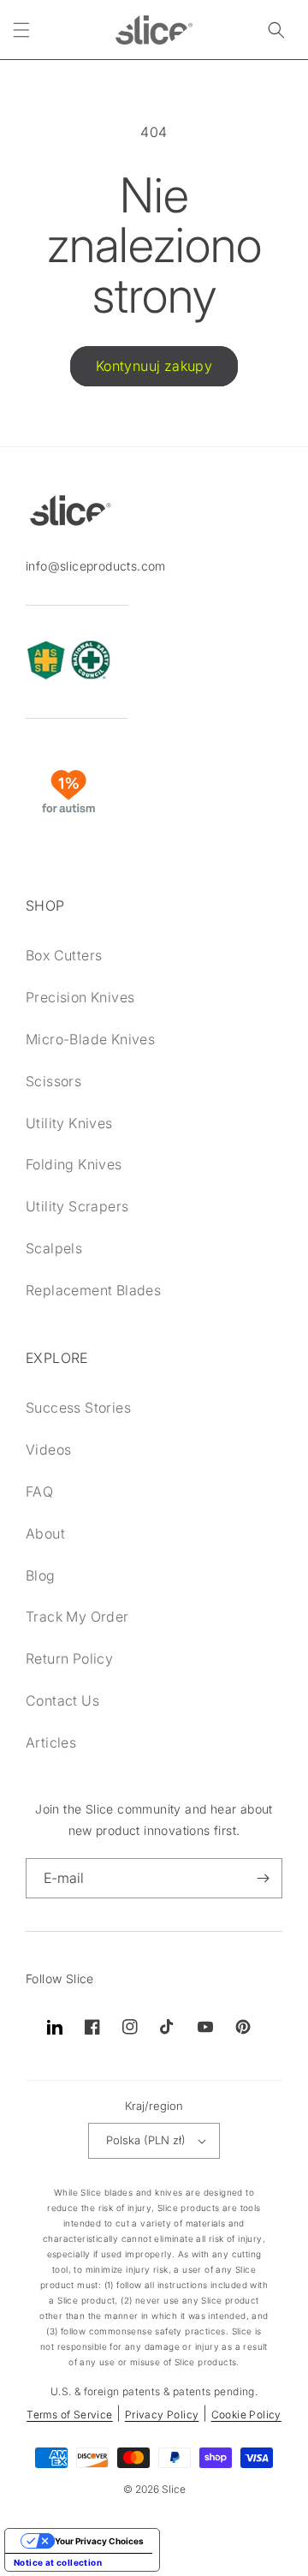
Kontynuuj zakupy (154, 366)
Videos (48, 1449)
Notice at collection (58, 2562)
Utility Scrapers (77, 1206)
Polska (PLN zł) (146, 2140)
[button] (21, 30)
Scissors (53, 1081)
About (45, 1533)
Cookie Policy (246, 2415)
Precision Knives (80, 997)
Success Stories (78, 1408)
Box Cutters (64, 955)
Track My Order (77, 1617)
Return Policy (69, 1659)
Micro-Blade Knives (90, 1039)
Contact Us (62, 1700)
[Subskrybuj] (263, 1878)
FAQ (39, 1491)
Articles (51, 1742)
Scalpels (54, 1248)
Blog (41, 1575)
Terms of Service (69, 2415)
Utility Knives (69, 1123)
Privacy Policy (162, 2415)
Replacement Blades (93, 1290)
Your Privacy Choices (99, 2541)
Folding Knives (74, 1164)
